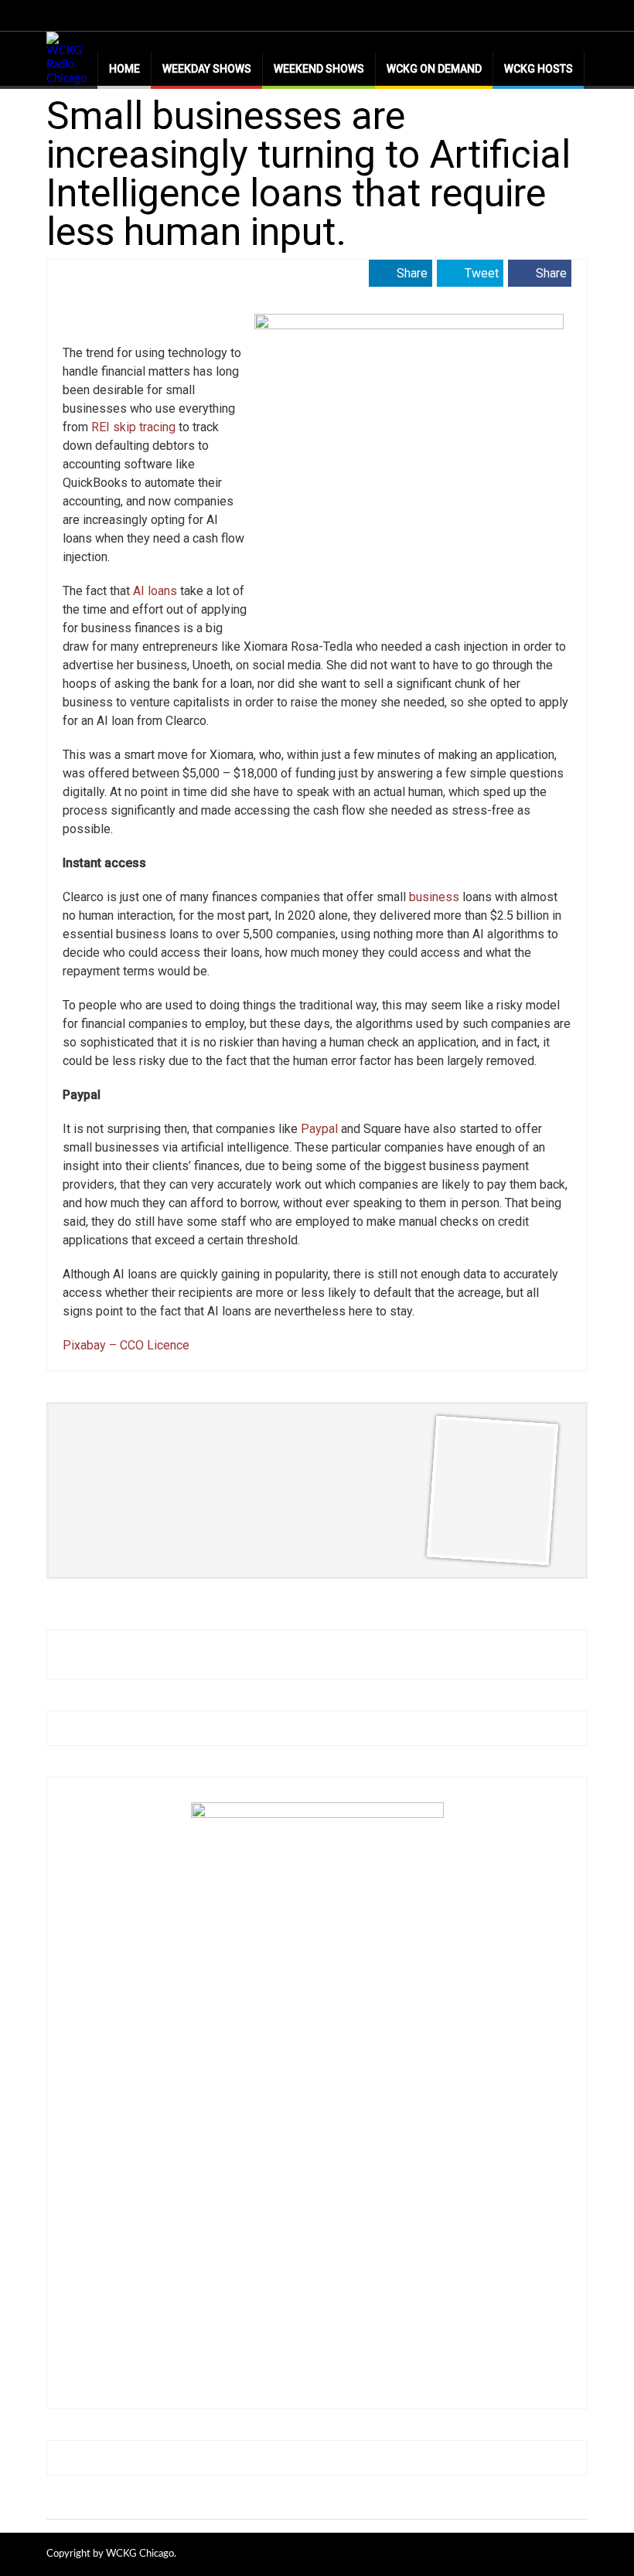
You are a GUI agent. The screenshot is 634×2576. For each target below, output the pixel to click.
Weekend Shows (319, 69)
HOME (124, 69)
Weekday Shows (207, 69)
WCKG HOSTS (539, 69)
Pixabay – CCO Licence (126, 1345)
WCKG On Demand (434, 69)
